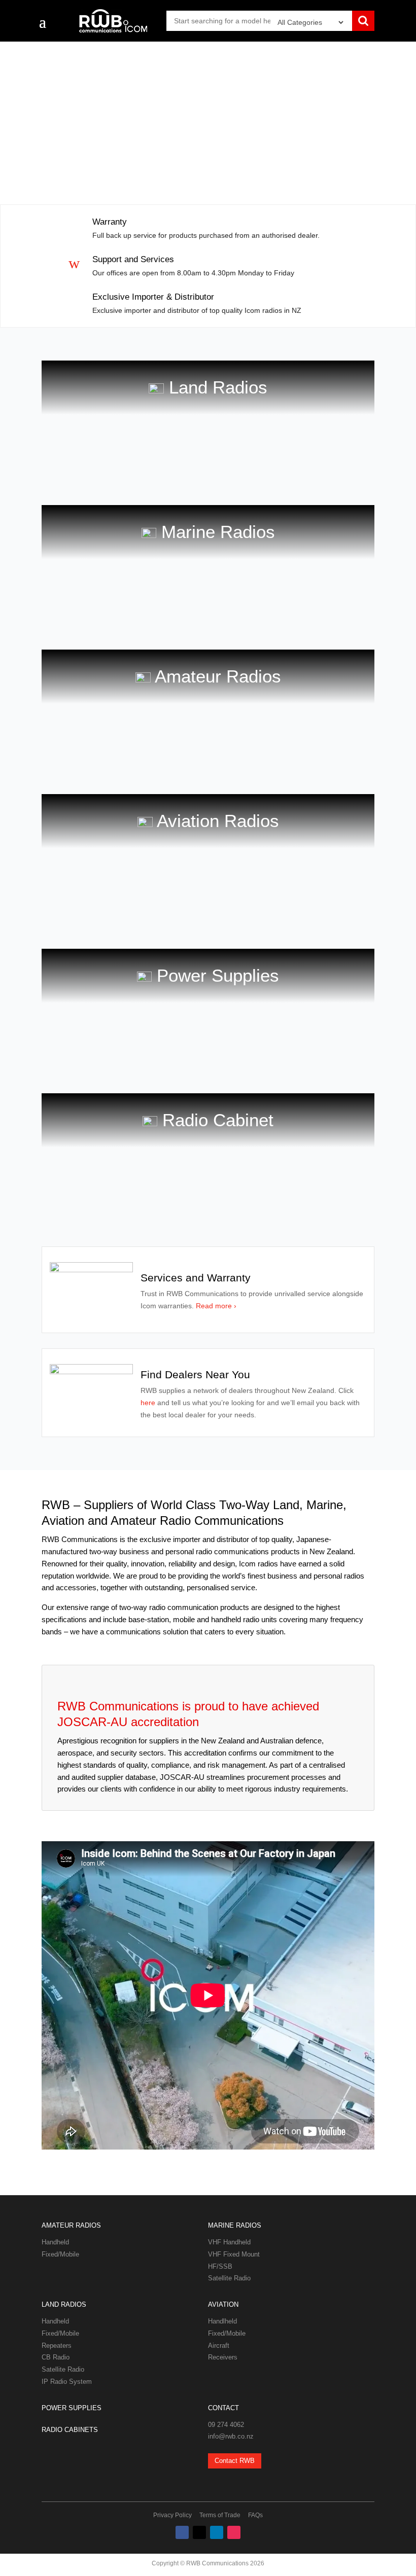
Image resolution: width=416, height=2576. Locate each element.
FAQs (255, 2515)
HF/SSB (220, 2266)
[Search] (363, 22)
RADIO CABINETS (70, 2430)
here (149, 1403)
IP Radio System (67, 2382)
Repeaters (57, 2346)
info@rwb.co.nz (231, 2436)
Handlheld (222, 2321)
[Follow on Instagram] (234, 2532)
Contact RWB (235, 2461)
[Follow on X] (199, 2532)
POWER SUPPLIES (72, 2408)
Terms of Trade (220, 2515)
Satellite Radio (229, 2278)
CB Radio (56, 2357)
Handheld (55, 2242)
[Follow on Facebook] (182, 2532)
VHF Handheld (229, 2242)
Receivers (223, 2357)
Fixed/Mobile (60, 2254)
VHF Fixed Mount (234, 2254)
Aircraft (219, 2346)
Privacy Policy (172, 2515)
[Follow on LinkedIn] (217, 2532)
